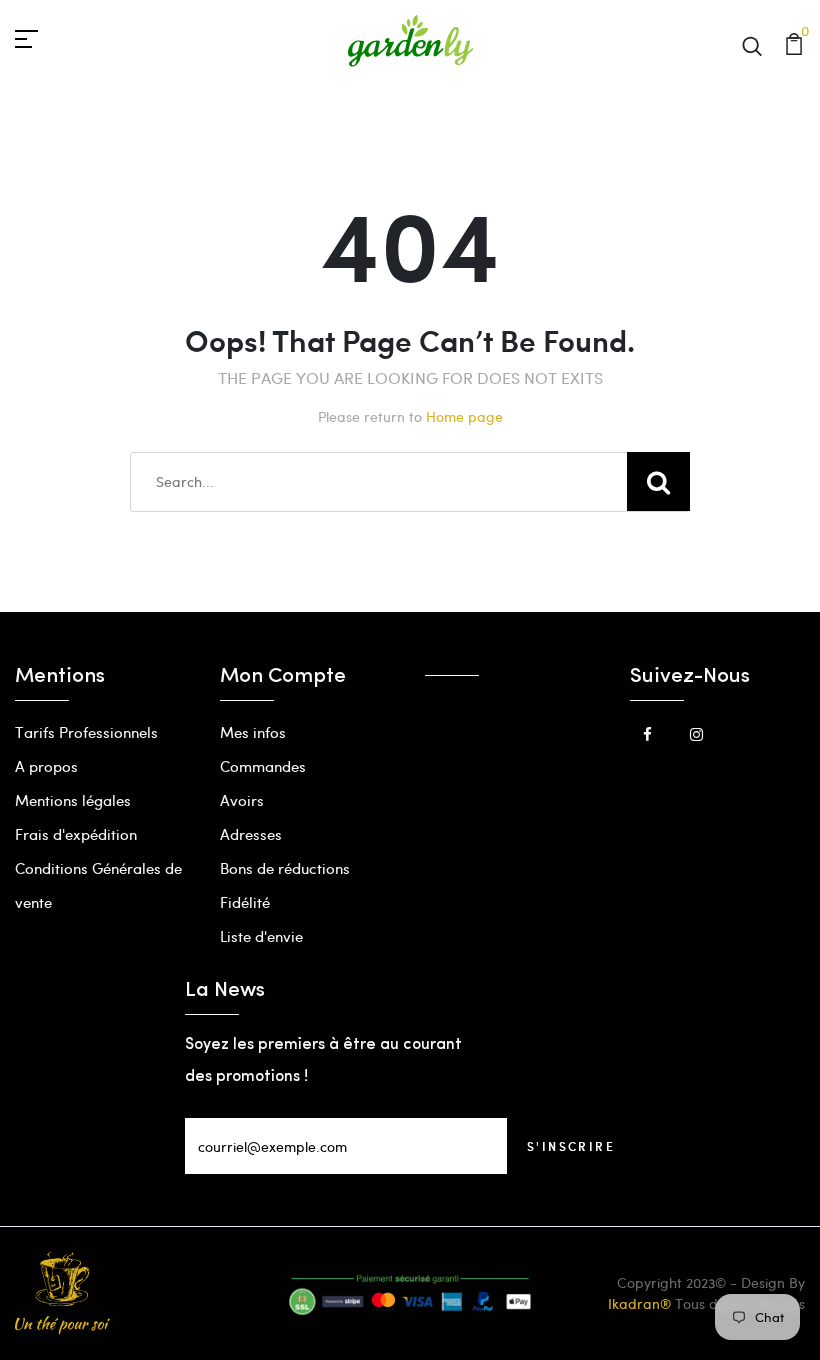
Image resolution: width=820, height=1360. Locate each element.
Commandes (263, 766)
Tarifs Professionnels (86, 732)
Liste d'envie (261, 936)
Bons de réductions (285, 868)
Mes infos (253, 732)
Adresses (251, 834)
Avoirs (242, 800)
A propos (46, 766)
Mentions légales (73, 800)
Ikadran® (639, 1303)
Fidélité (245, 902)
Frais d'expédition (76, 834)
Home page (464, 416)
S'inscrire (571, 1146)
